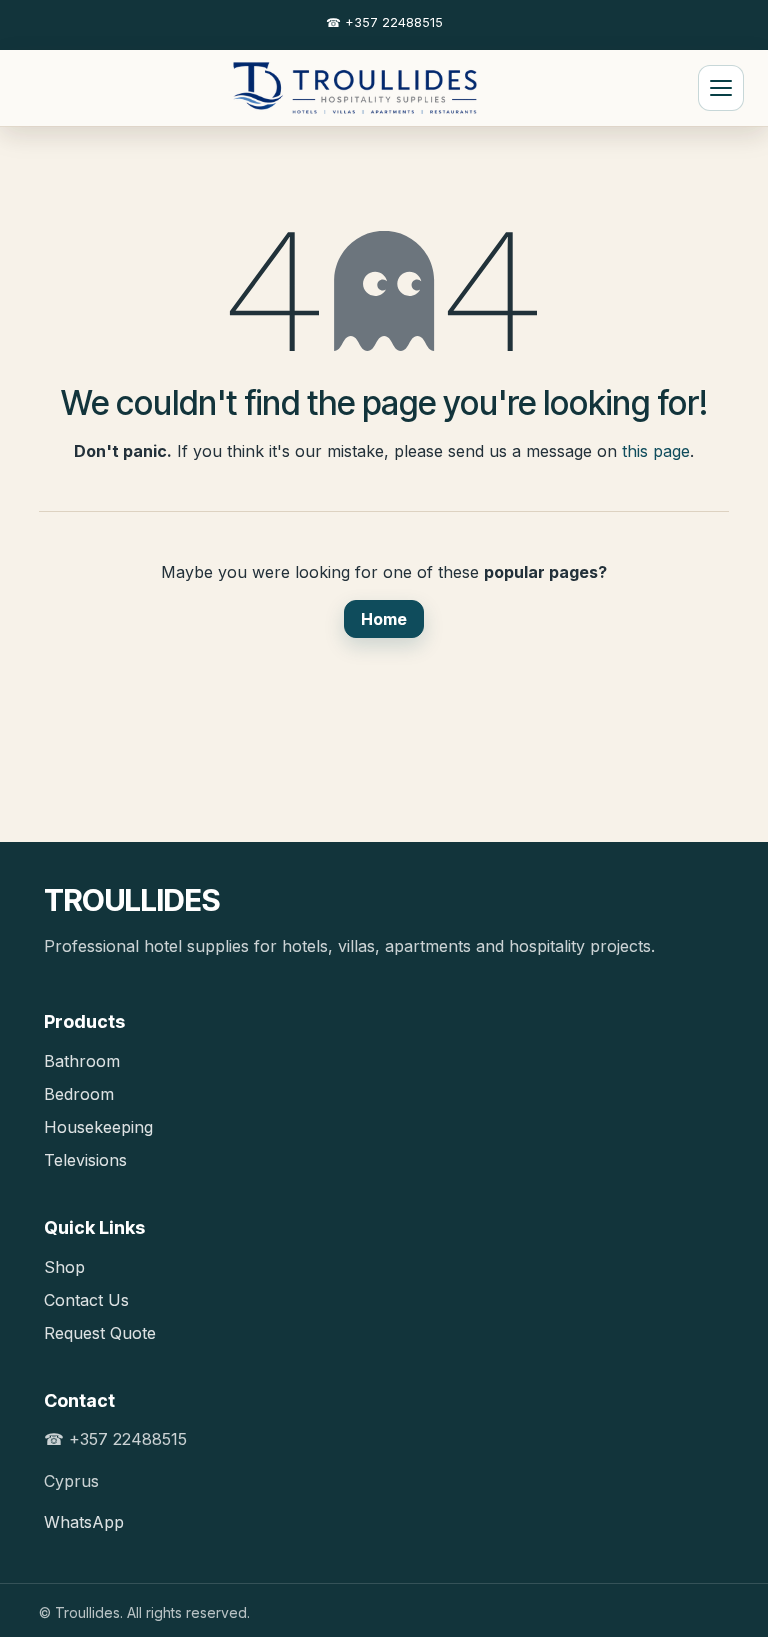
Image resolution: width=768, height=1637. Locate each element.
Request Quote (100, 1333)
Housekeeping (98, 1127)
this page (656, 451)
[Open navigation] (721, 88)
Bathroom (82, 1061)
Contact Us (86, 1300)
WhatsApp (84, 1522)
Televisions (85, 1160)
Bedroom (79, 1094)
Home (384, 619)
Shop (64, 1267)
